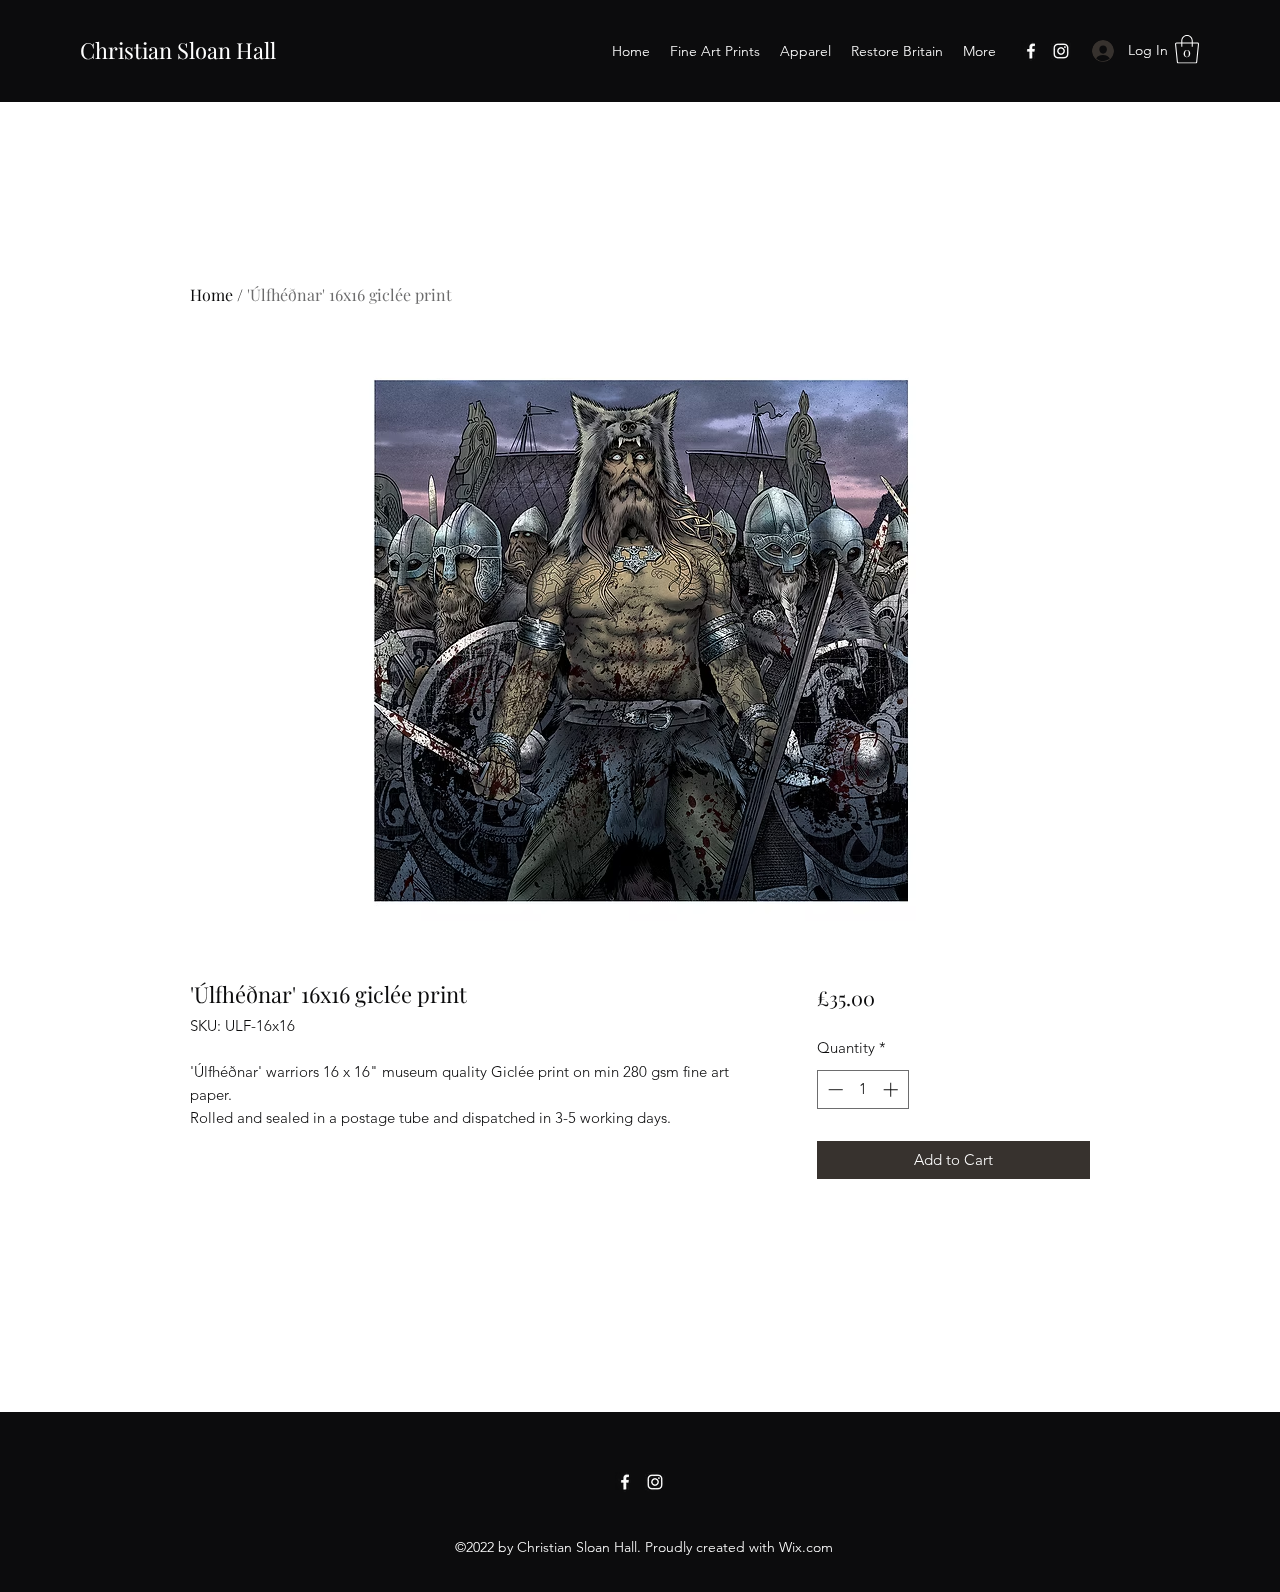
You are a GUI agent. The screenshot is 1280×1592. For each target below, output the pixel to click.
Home (211, 294)
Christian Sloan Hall (178, 50)
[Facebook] (1031, 51)
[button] (1187, 49)
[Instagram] (1061, 51)
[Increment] (892, 1089)
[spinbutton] (862, 1089)
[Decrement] (833, 1089)
